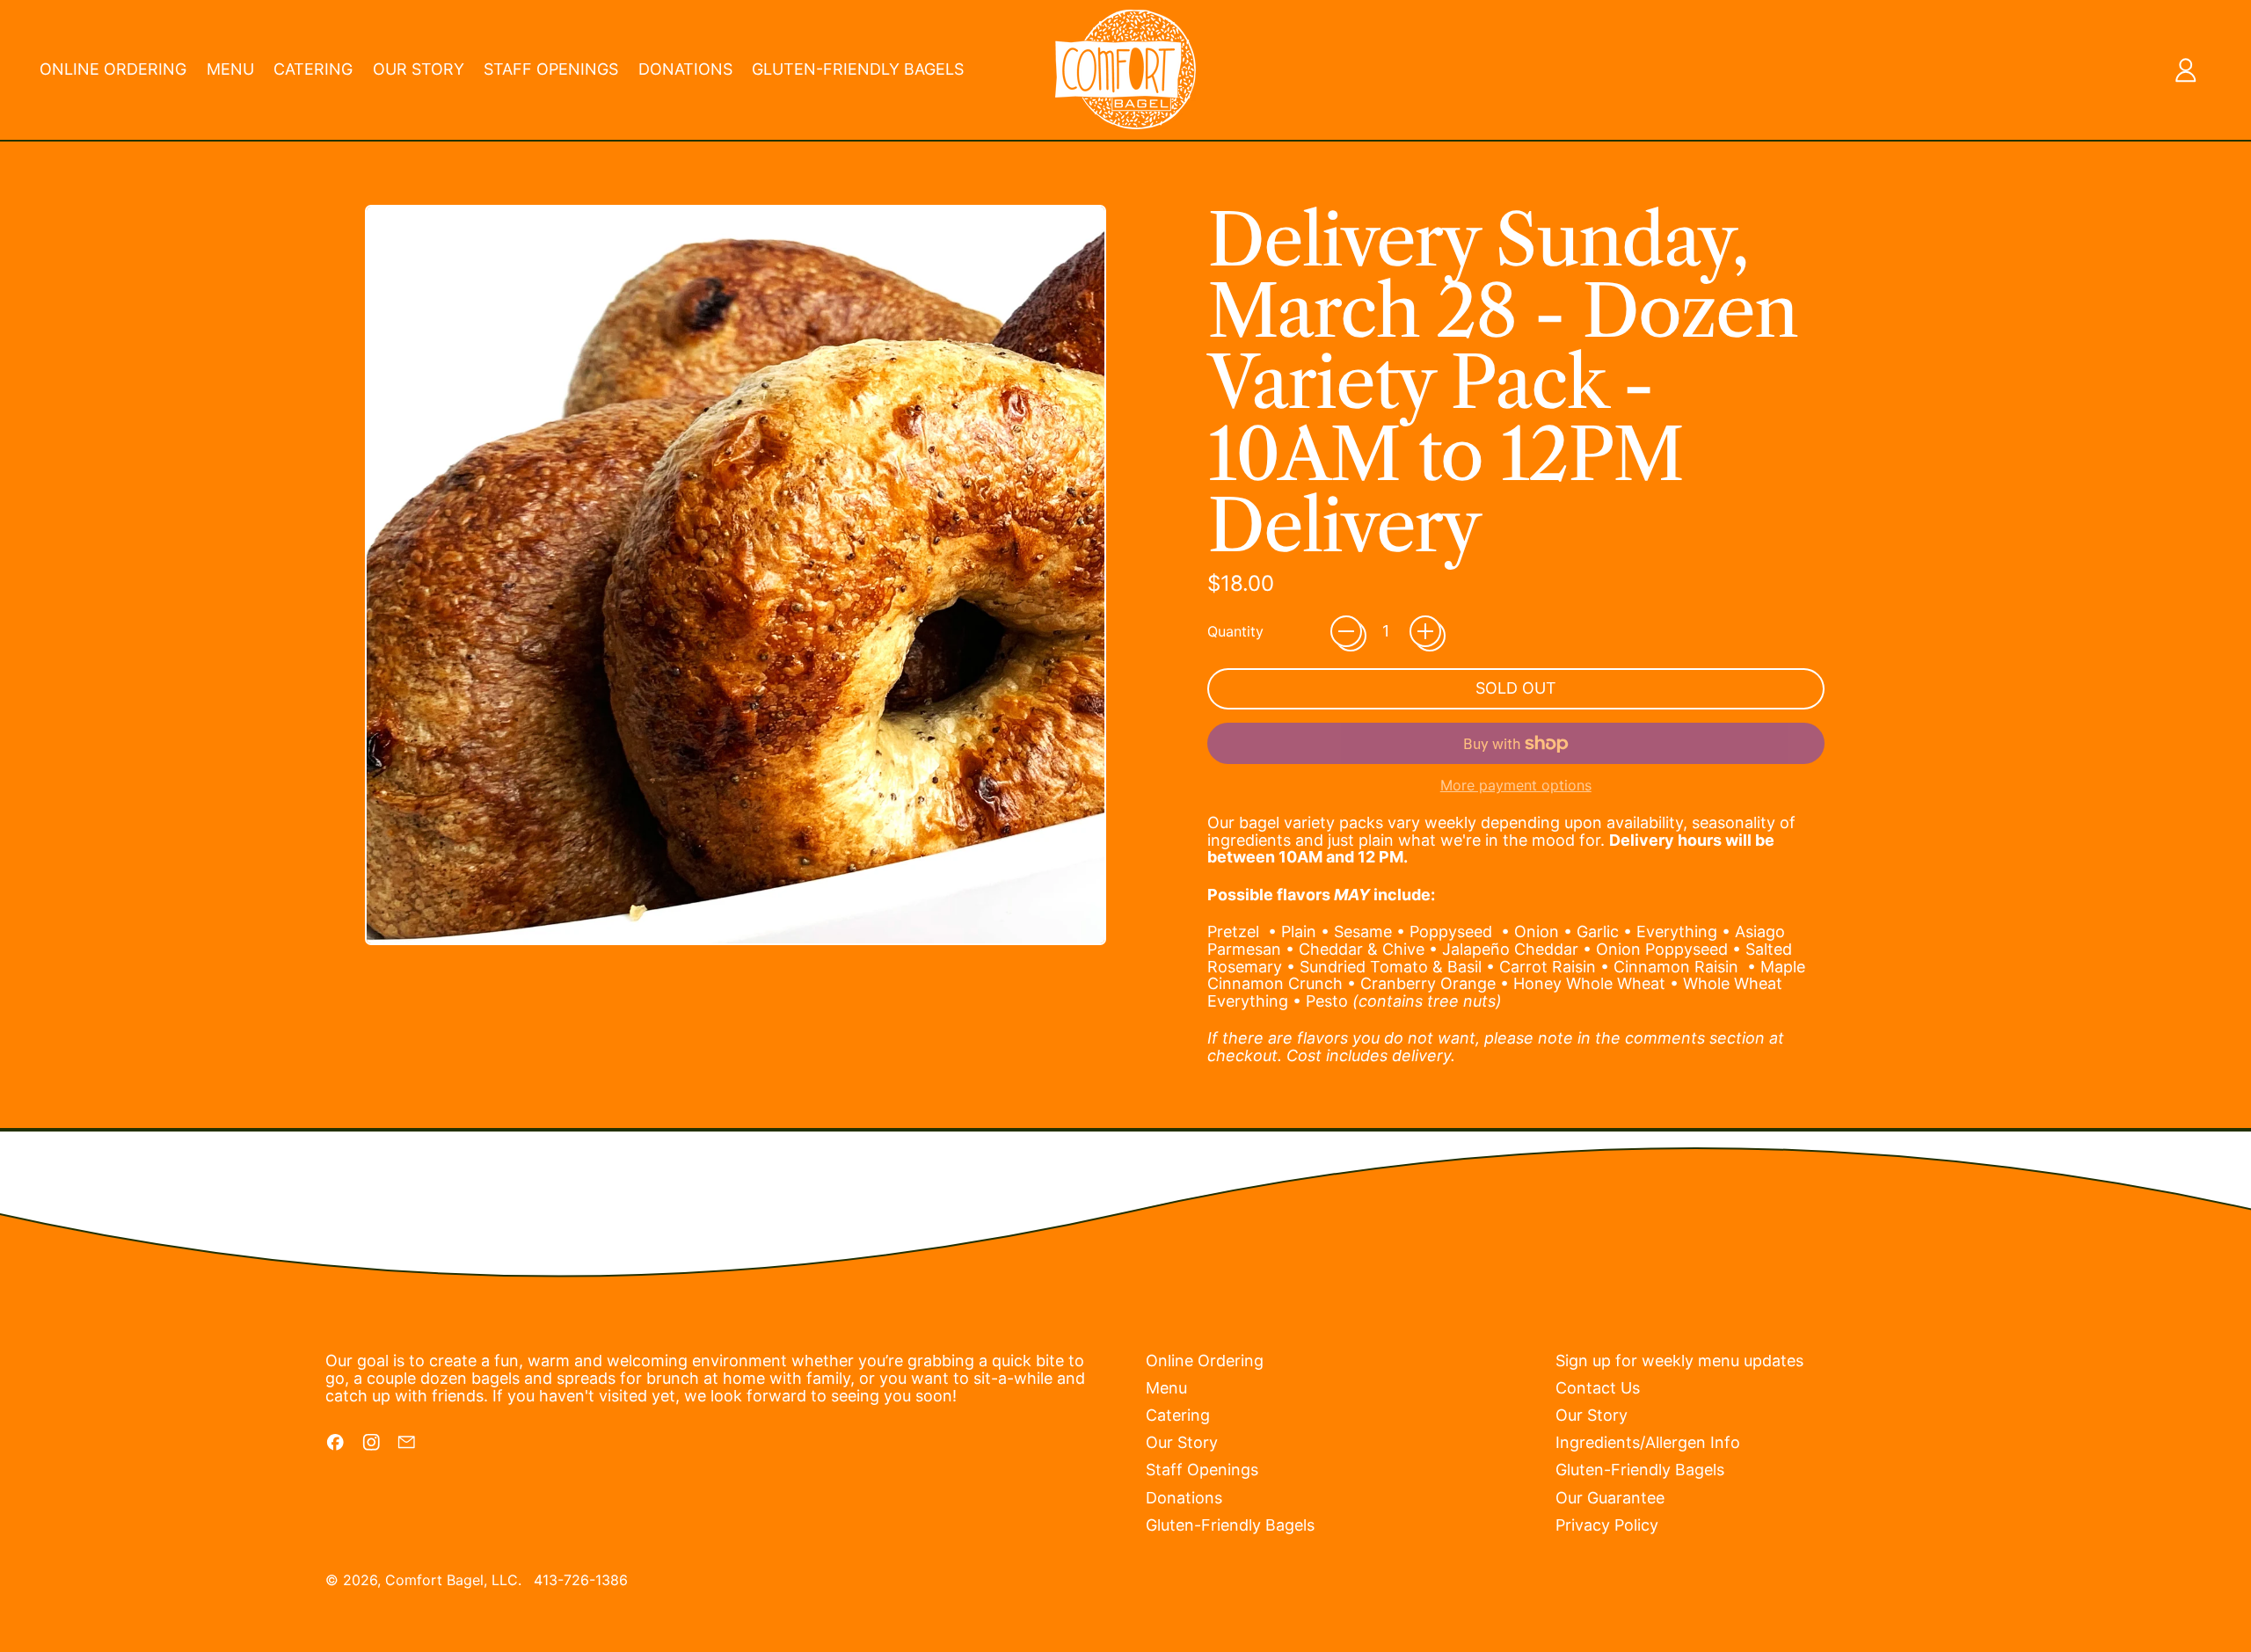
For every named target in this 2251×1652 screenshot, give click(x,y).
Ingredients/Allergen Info (1648, 1442)
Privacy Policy (1607, 1525)
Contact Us (1598, 1388)
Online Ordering (113, 69)
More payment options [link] (1516, 786)
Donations (685, 69)
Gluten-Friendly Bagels (858, 69)
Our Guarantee (1610, 1498)
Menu (230, 69)
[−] (1346, 631)
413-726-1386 (581, 1580)
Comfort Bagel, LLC (452, 1580)
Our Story (419, 69)
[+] (1425, 631)
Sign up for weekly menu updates (1679, 1361)
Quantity (1235, 632)
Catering (313, 69)
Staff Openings (551, 69)
